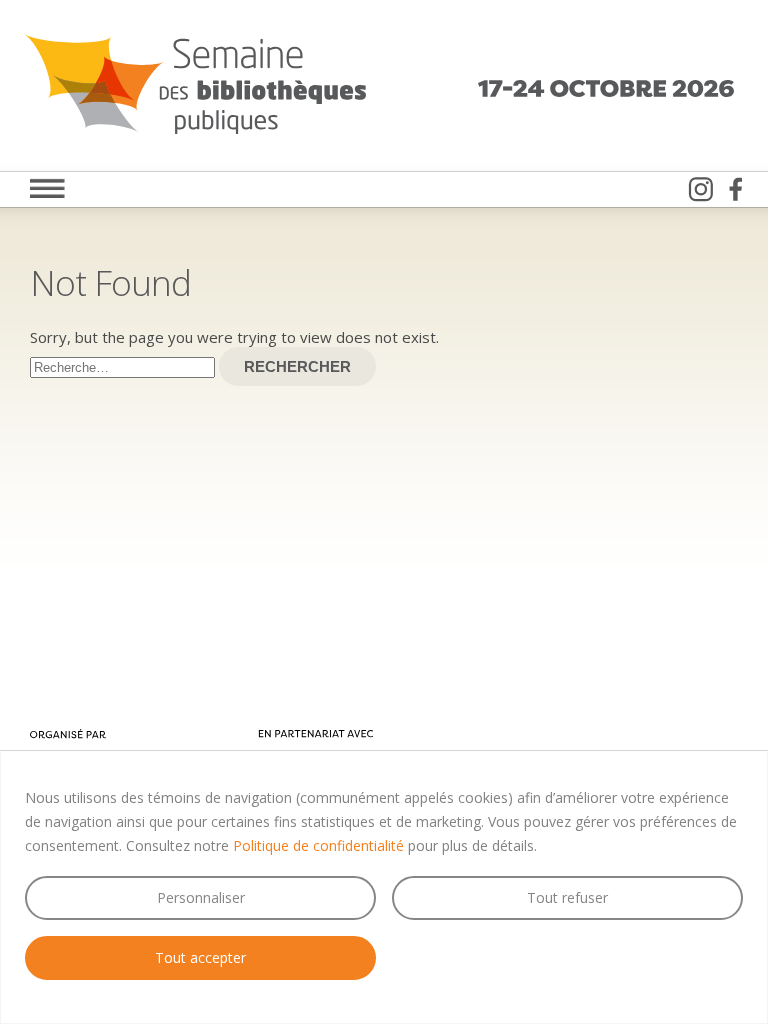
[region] (384, 887)
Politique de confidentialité (318, 845)
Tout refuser (567, 897)
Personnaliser (201, 897)
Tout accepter (200, 957)
